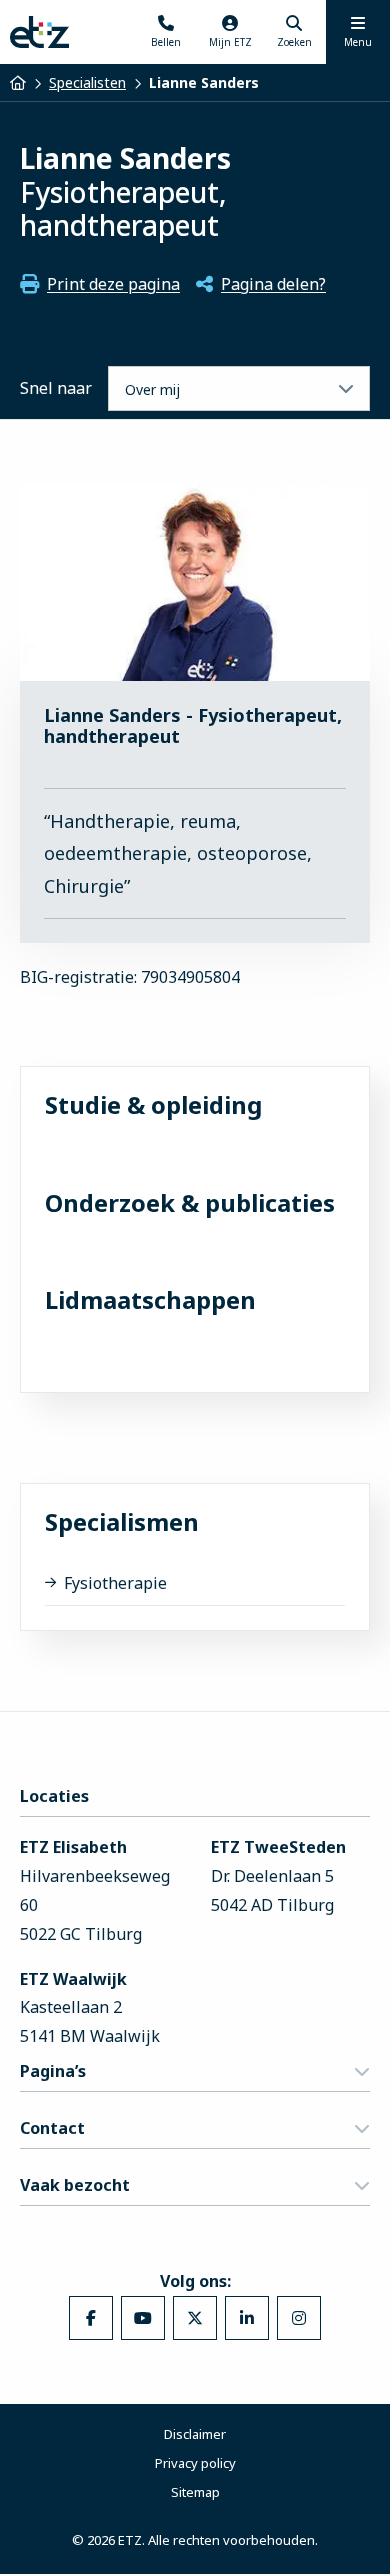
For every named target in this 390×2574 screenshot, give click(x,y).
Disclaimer (195, 2434)
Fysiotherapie (115, 1583)
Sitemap (195, 2492)
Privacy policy (195, 2463)
